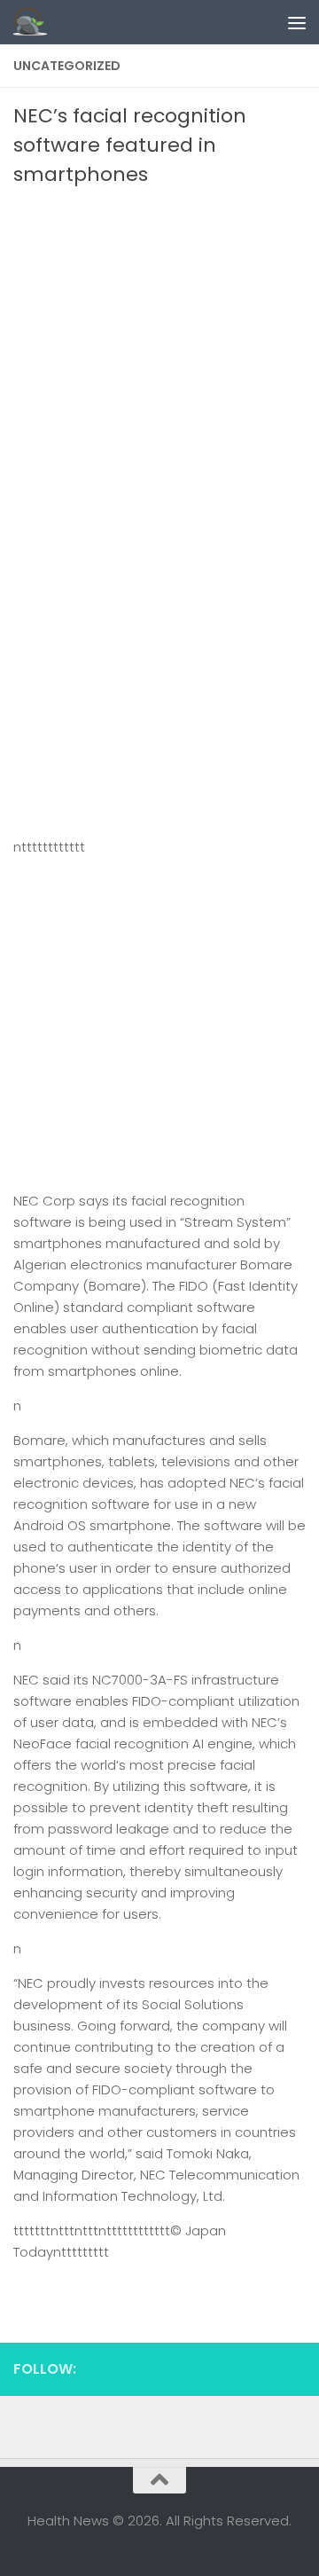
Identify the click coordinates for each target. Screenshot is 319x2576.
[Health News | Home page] (36, 22)
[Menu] (297, 22)
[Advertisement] (159, 357)
